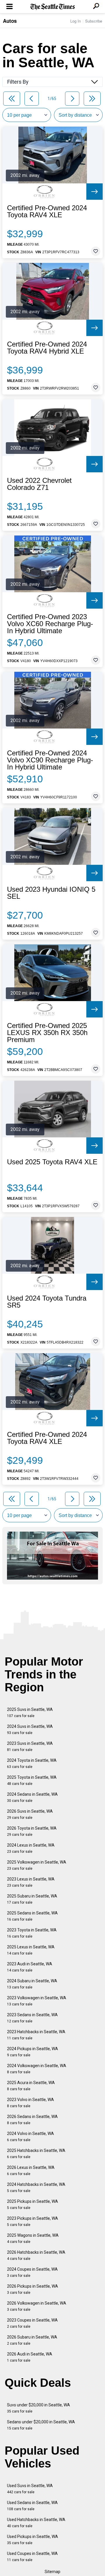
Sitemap (52, 2572)
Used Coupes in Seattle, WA (32, 2557)
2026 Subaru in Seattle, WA (32, 2340)
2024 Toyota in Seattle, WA (32, 1763)
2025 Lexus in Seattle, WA (31, 1950)
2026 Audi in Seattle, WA (30, 2357)
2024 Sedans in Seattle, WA (32, 1797)
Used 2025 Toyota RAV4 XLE (52, 1162)
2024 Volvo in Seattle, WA (30, 2137)
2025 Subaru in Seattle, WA (32, 1899)
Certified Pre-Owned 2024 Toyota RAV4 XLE (47, 211)
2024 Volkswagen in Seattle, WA (37, 2069)
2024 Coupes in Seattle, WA (32, 2272)
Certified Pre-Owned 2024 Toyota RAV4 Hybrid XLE (47, 348)
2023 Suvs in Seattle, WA (30, 1746)
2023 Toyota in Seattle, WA (32, 1933)
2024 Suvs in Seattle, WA (30, 1729)
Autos (10, 21)
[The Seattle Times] (53, 7)
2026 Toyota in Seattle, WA (32, 1831)
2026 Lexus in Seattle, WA (31, 2171)
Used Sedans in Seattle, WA (32, 2506)
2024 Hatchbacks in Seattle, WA (36, 2187)
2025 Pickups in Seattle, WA (33, 2204)
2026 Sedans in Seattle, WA (32, 2120)
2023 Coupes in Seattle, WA (32, 2323)
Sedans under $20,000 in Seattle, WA (41, 2425)
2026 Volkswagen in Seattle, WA (37, 2306)
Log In (76, 21)
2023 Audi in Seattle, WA (30, 1967)
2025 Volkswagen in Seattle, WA (37, 1865)
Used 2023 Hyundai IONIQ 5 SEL (51, 893)
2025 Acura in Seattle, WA (31, 2086)
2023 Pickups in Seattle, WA (33, 2221)
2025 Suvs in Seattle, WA (30, 1713)
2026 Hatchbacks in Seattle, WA (36, 2255)
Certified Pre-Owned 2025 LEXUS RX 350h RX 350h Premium (47, 1033)
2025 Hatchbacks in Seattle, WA (36, 2154)
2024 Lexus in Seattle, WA (31, 1848)
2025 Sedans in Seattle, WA (32, 1916)
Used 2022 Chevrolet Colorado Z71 (39, 484)
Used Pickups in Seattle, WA (33, 2540)
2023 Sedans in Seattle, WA (32, 2018)
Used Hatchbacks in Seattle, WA (36, 2523)
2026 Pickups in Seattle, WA (33, 2289)
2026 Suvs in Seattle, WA (30, 1814)
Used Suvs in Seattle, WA (30, 2489)
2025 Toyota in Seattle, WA (32, 1780)
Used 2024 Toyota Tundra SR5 (47, 1302)
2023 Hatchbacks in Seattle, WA (36, 2035)
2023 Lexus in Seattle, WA (31, 1882)
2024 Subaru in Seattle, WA (32, 1984)
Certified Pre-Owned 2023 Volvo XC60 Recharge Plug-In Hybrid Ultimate (50, 624)
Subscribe (94, 21)
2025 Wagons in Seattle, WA (33, 2238)
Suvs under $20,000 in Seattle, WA (38, 2408)
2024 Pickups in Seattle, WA (33, 2052)
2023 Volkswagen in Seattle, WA (37, 2001)
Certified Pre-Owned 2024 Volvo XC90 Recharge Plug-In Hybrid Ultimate (50, 760)
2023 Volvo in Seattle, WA (30, 2103)
